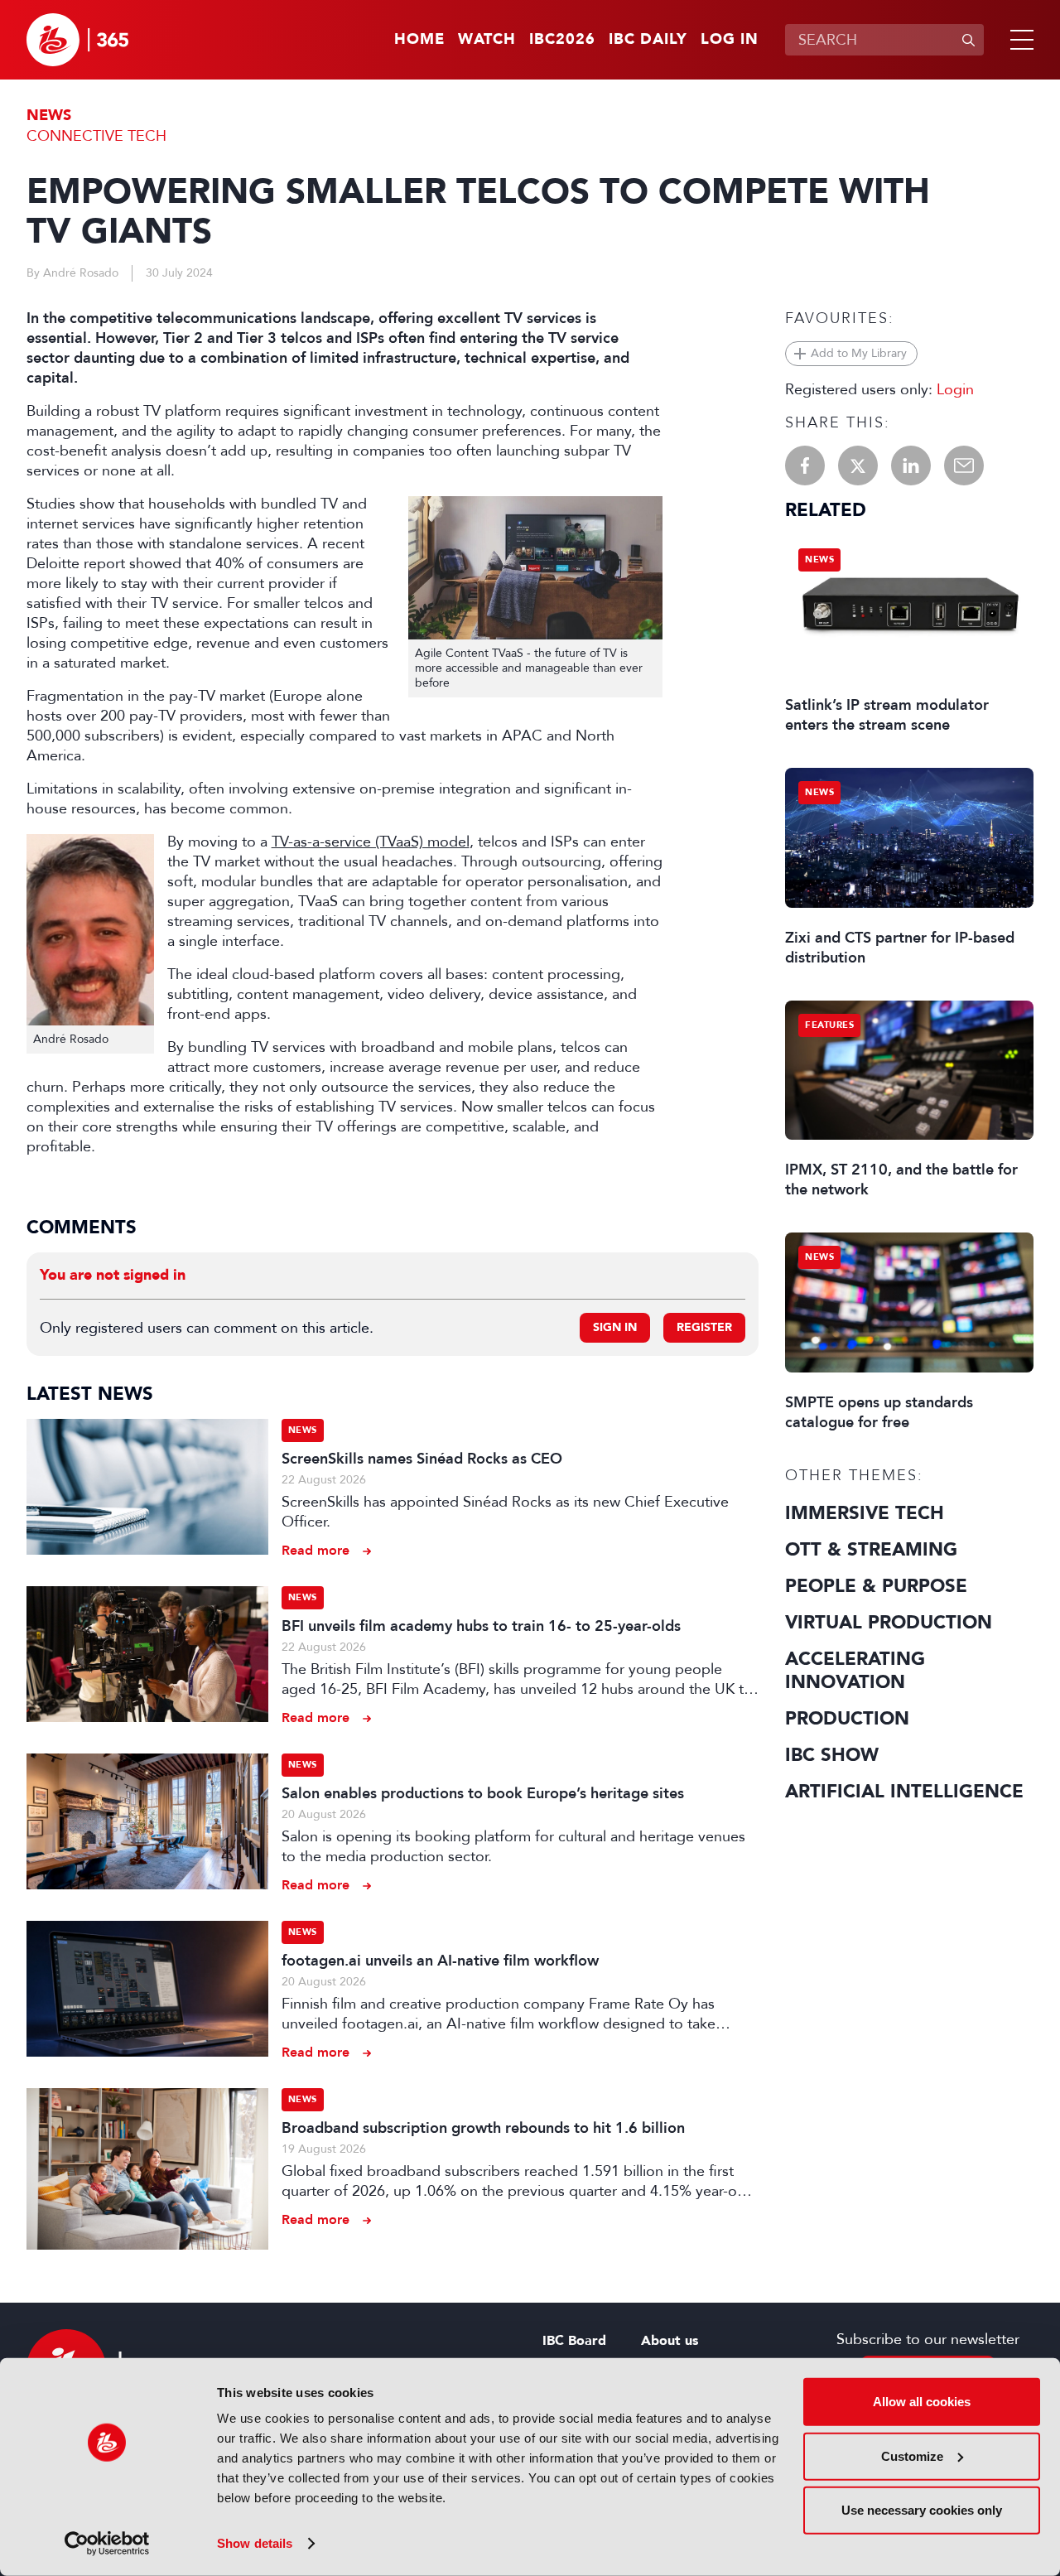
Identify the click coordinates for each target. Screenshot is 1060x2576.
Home (419, 40)
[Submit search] (968, 40)
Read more (316, 1550)
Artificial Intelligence (904, 1792)
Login (955, 389)
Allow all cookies (922, 2402)
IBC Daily (648, 40)
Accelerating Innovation (855, 1671)
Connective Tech (96, 136)
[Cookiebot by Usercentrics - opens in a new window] (107, 2544)
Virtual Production (889, 1623)
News (49, 116)
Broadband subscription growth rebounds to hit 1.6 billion (483, 2128)
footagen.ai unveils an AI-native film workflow (440, 1961)
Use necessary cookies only (922, 2510)
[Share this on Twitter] (858, 466)
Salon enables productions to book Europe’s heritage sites (483, 1793)
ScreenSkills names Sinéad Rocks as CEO (422, 1459)
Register (704, 1327)
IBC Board (574, 2341)
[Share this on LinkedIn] (911, 466)
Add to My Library (859, 353)
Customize (912, 2455)
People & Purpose (876, 1586)
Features (829, 1025)
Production (847, 1719)
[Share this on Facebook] (805, 466)
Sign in (615, 1327)
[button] (1019, 40)
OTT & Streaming (871, 1550)
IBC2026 (562, 40)
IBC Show (832, 1755)
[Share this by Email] (964, 466)
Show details (255, 2543)
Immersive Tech (865, 1513)
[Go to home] (77, 40)
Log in (730, 40)
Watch (487, 40)
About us (670, 2341)
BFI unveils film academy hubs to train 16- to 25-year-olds (481, 1626)
